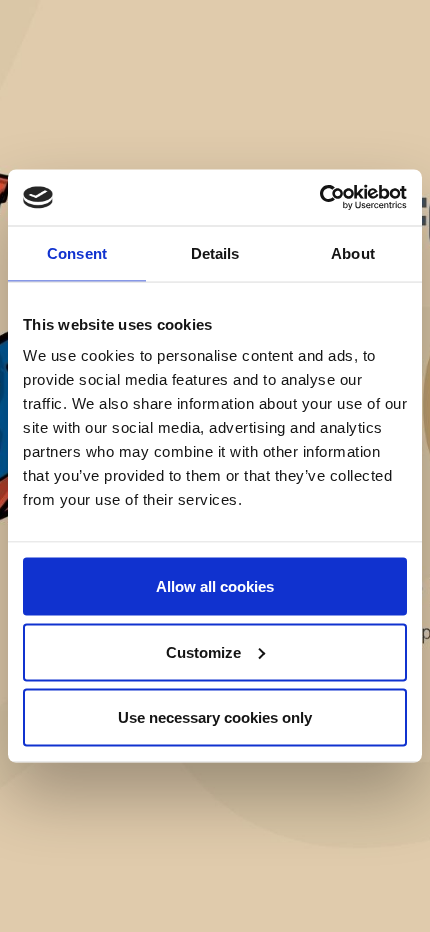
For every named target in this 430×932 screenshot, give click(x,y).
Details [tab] (215, 252)
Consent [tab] (77, 252)
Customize (203, 651)
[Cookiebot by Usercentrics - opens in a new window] (319, 198)
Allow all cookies (215, 586)
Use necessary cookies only (215, 717)
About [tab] (353, 252)
